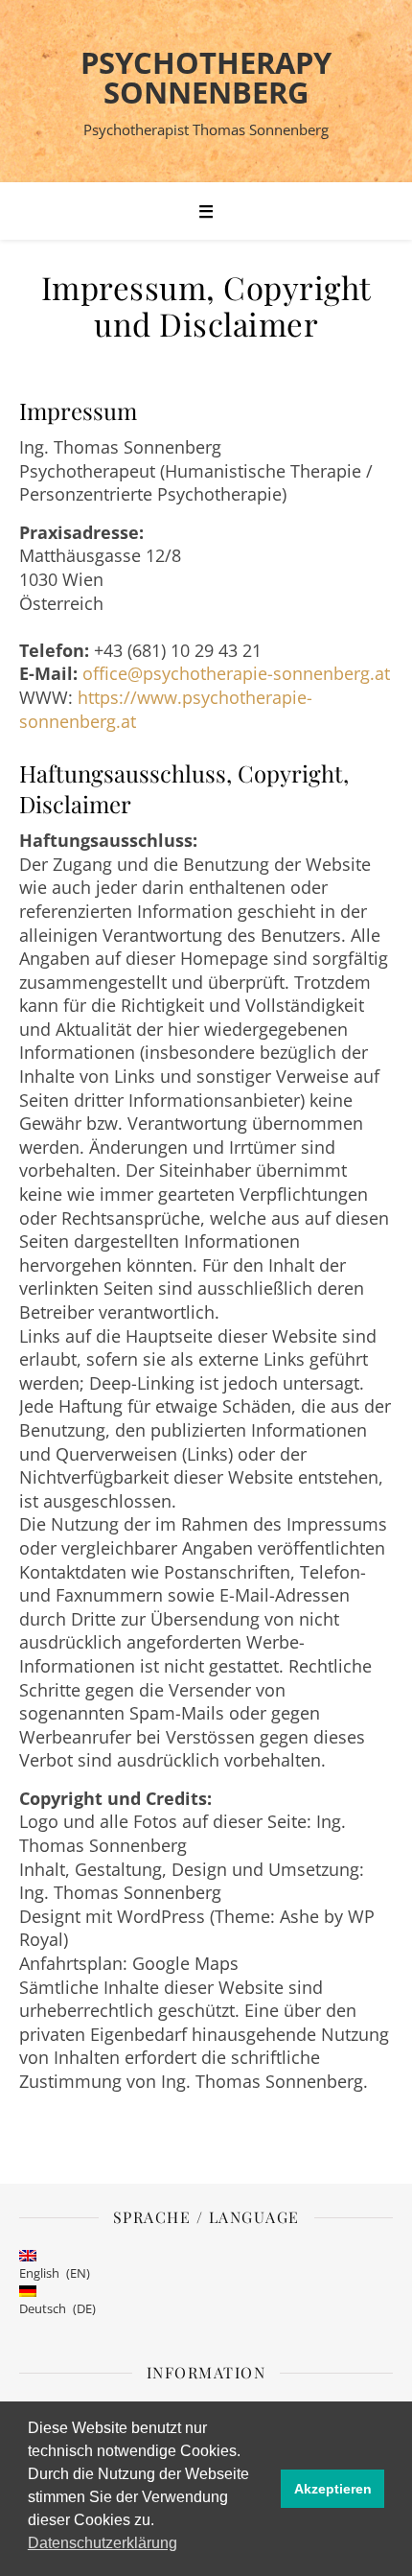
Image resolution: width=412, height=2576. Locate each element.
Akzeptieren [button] (333, 2489)
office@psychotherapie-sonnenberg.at (236, 673)
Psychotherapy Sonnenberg (206, 78)
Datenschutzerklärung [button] (103, 2543)
